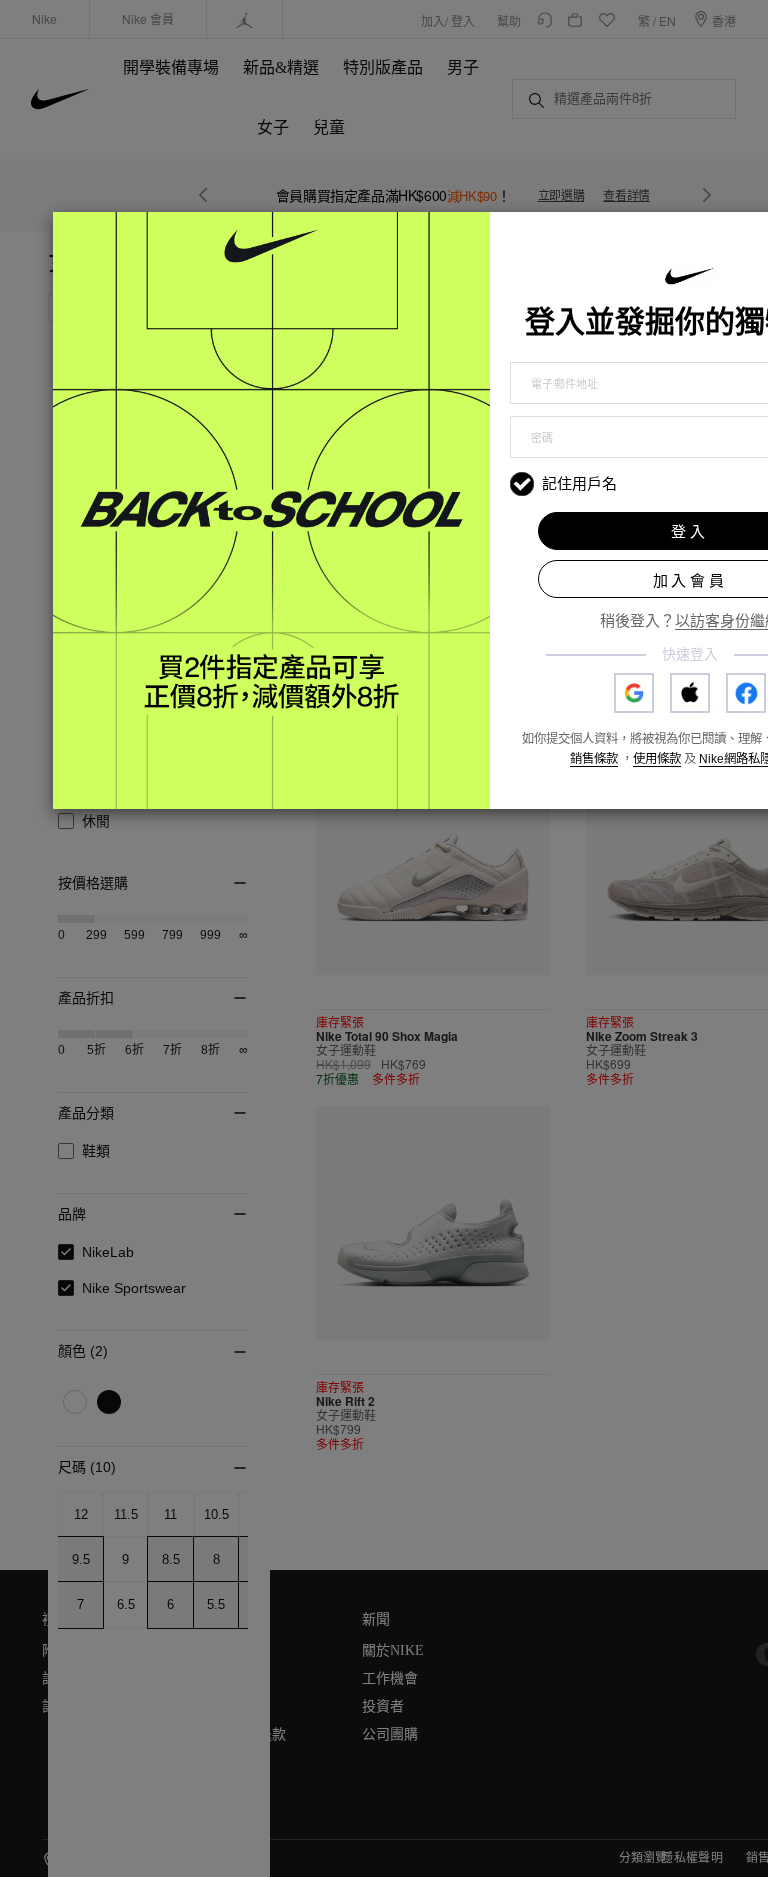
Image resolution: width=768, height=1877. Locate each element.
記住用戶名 (579, 483)
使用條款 (657, 759)
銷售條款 (594, 759)
